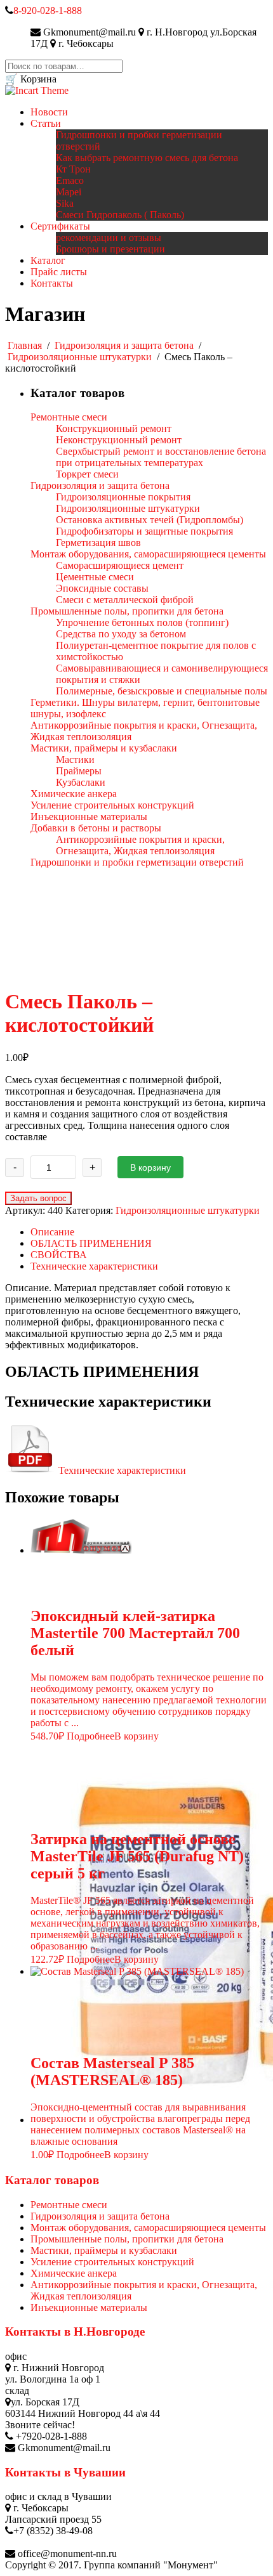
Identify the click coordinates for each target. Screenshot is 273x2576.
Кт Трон (73, 169)
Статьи (46, 123)
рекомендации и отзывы (109, 237)
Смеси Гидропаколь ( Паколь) (120, 215)
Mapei (69, 192)
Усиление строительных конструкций (112, 2262)
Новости (49, 112)
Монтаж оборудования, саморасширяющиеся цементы (148, 2228)
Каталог (48, 260)
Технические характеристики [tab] (94, 1266)
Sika (65, 203)
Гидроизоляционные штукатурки (80, 357)
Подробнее (90, 1736)
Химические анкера (74, 2273)
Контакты (52, 283)
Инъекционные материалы (89, 2307)
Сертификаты (60, 226)
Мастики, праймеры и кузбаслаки (104, 2250)
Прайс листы (59, 272)
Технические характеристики (121, 1470)
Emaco (70, 180)
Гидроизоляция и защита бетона (124, 345)
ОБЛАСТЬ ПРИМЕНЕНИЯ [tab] (91, 1243)
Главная (25, 345)
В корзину (150, 1168)
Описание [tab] (52, 1232)
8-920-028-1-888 (48, 10)
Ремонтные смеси (69, 2205)
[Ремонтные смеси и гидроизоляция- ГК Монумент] (37, 90)
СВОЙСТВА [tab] (59, 1255)
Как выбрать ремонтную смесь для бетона (147, 158)
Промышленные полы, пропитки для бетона (127, 2239)
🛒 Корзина (31, 79)
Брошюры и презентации (110, 249)
